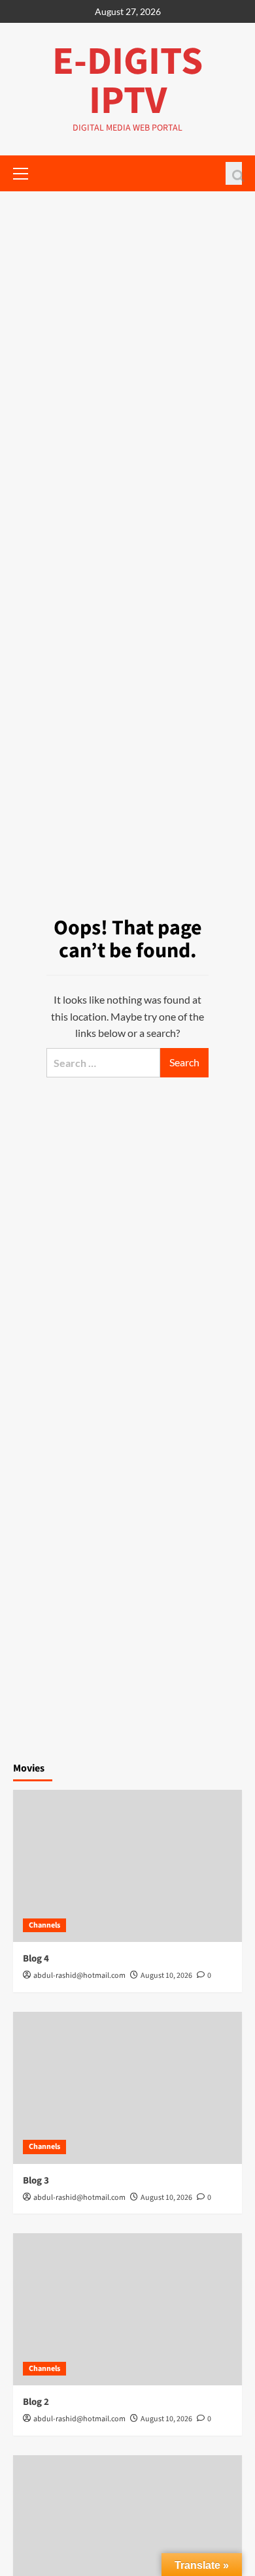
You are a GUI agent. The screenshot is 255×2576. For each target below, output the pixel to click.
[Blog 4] (127, 1866)
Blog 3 (36, 2181)
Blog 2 (36, 2402)
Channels (44, 1925)
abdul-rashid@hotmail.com (79, 1976)
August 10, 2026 (166, 1976)
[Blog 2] (127, 2309)
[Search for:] (103, 1063)
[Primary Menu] (26, 172)
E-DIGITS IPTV (127, 81)
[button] (234, 173)
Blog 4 (36, 1959)
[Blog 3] (127, 2088)
